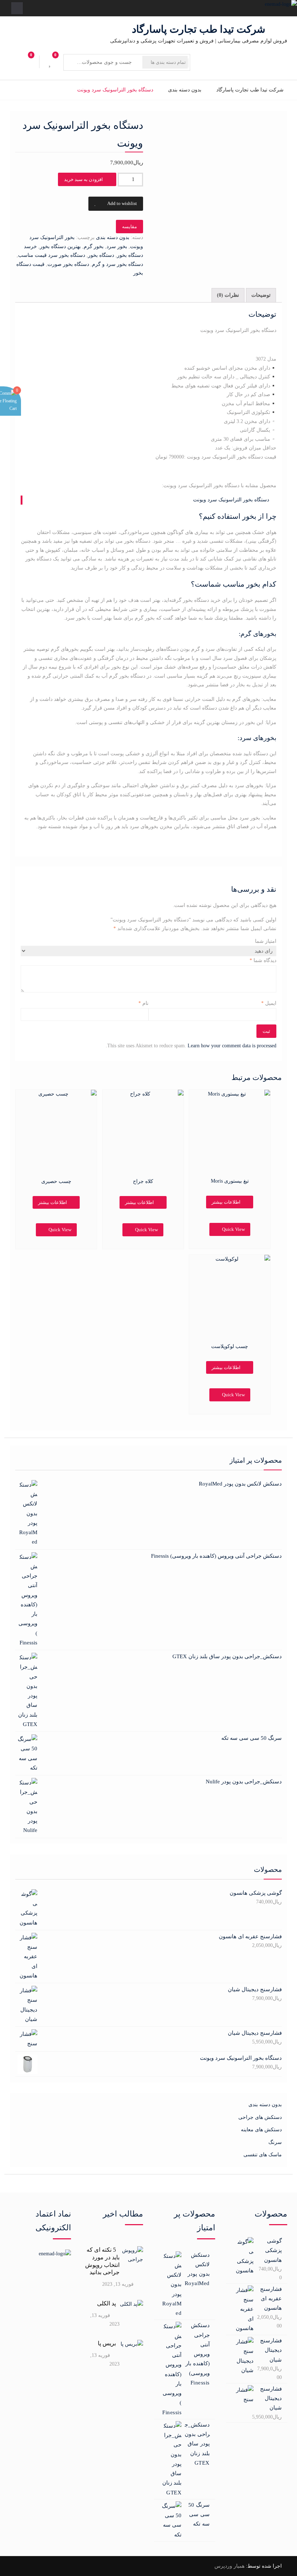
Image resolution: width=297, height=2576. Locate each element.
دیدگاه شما (263, 960)
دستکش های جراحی (260, 2117)
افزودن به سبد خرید (83, 179)
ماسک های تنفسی (263, 2155)
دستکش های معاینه (261, 2130)
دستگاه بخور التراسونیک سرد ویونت (231, 500)
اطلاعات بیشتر (53, 1202)
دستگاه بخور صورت (68, 264)
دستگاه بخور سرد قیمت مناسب (52, 255)
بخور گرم (94, 246)
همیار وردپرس (229, 2566)
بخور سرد (117, 246)
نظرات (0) (228, 295)
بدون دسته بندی (185, 90)
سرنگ (275, 2142)
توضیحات (261, 295)
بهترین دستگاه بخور (60, 246)
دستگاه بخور (101, 255)
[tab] (261, 295)
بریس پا (107, 2343)
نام (143, 1003)
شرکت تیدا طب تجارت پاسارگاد (198, 29)
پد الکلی (106, 2303)
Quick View (60, 1230)
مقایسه (129, 227)
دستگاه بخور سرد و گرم (118, 264)
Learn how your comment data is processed (232, 1046)
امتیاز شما (266, 941)
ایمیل (269, 1003)
